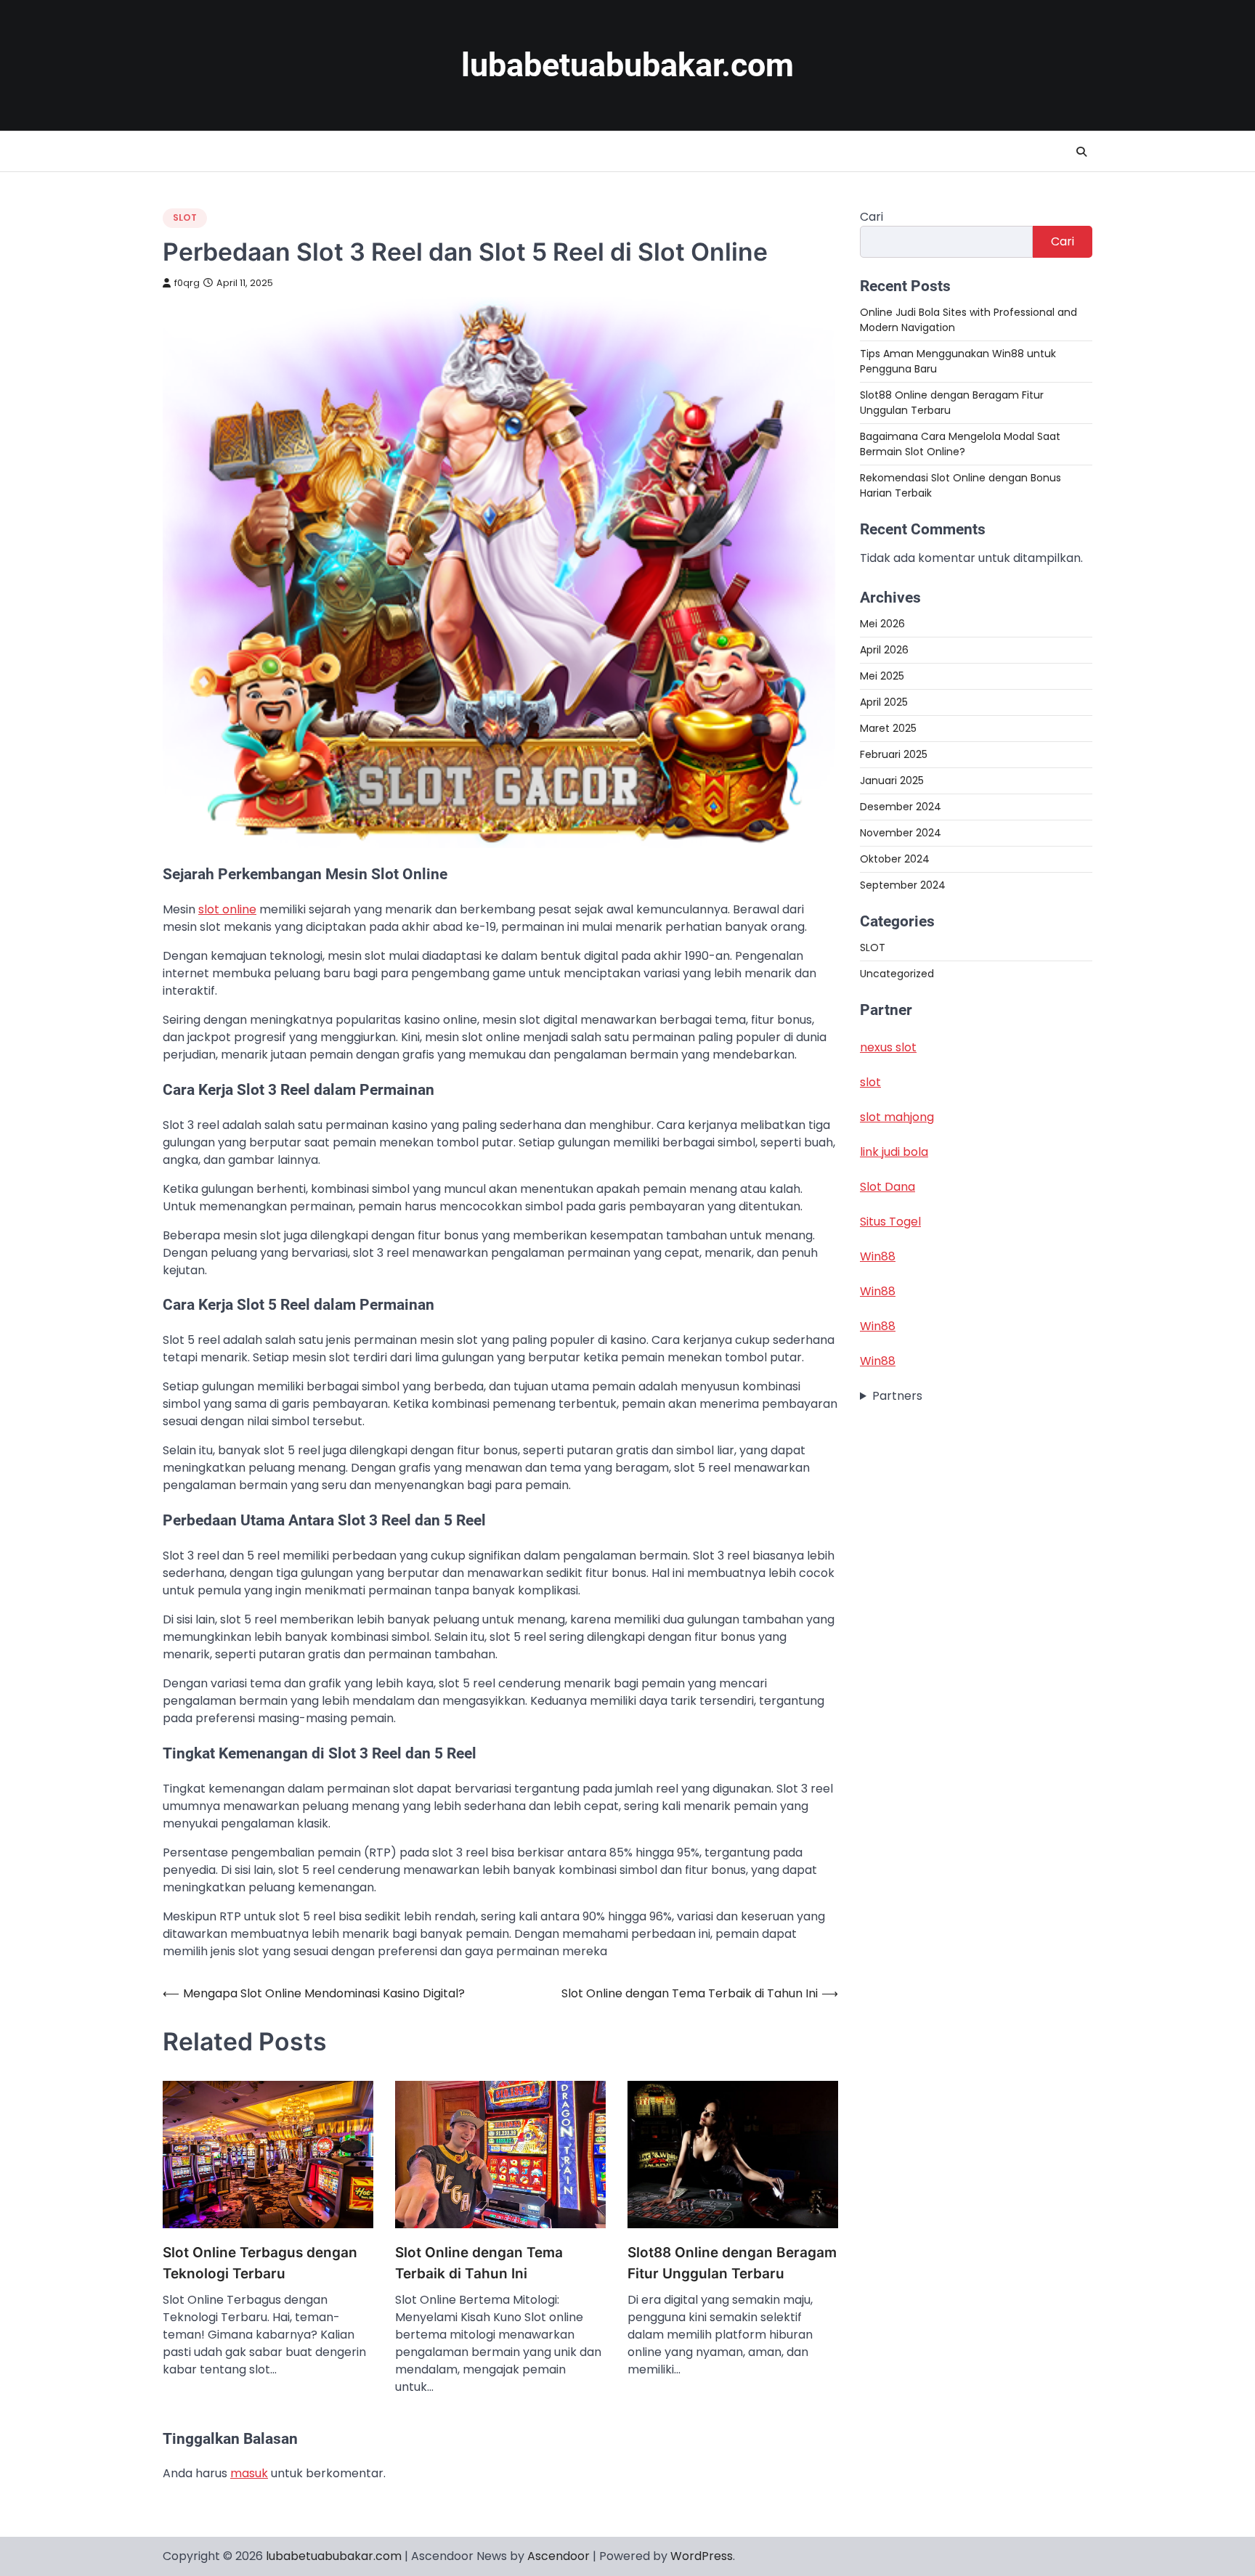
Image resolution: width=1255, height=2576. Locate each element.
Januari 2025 (892, 780)
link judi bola (894, 1153)
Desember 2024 (901, 807)
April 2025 (884, 702)
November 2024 (901, 833)
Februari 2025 (894, 754)
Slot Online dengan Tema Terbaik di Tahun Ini (479, 2263)
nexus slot (888, 1048)
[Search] (1081, 152)
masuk (249, 2473)
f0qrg (187, 283)
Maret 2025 (888, 728)
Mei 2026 (882, 624)
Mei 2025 (882, 676)
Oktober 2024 (895, 859)
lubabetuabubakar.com (627, 65)
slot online (227, 909)
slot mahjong (897, 1118)
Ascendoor (559, 2556)
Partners (897, 1397)
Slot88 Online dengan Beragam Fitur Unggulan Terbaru (732, 2263)
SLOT (185, 217)
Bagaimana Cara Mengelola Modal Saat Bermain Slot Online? (960, 444)
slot (870, 1083)
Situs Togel (890, 1222)
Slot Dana (888, 1187)
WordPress (702, 2556)
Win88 (878, 1257)
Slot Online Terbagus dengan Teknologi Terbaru (260, 2263)
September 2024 (903, 885)
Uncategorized (897, 974)
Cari (872, 217)
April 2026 (884, 650)
